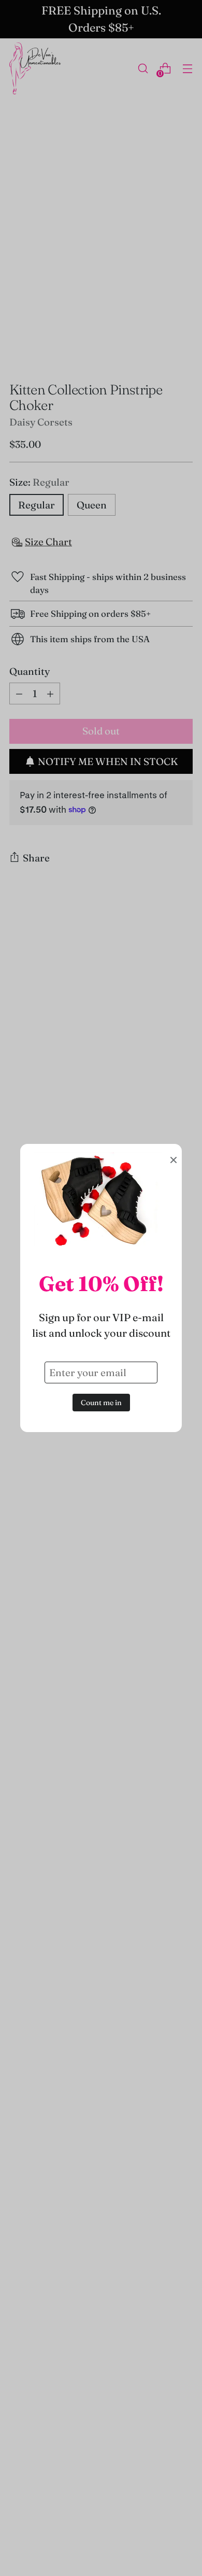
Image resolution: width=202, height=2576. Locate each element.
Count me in (101, 1403)
